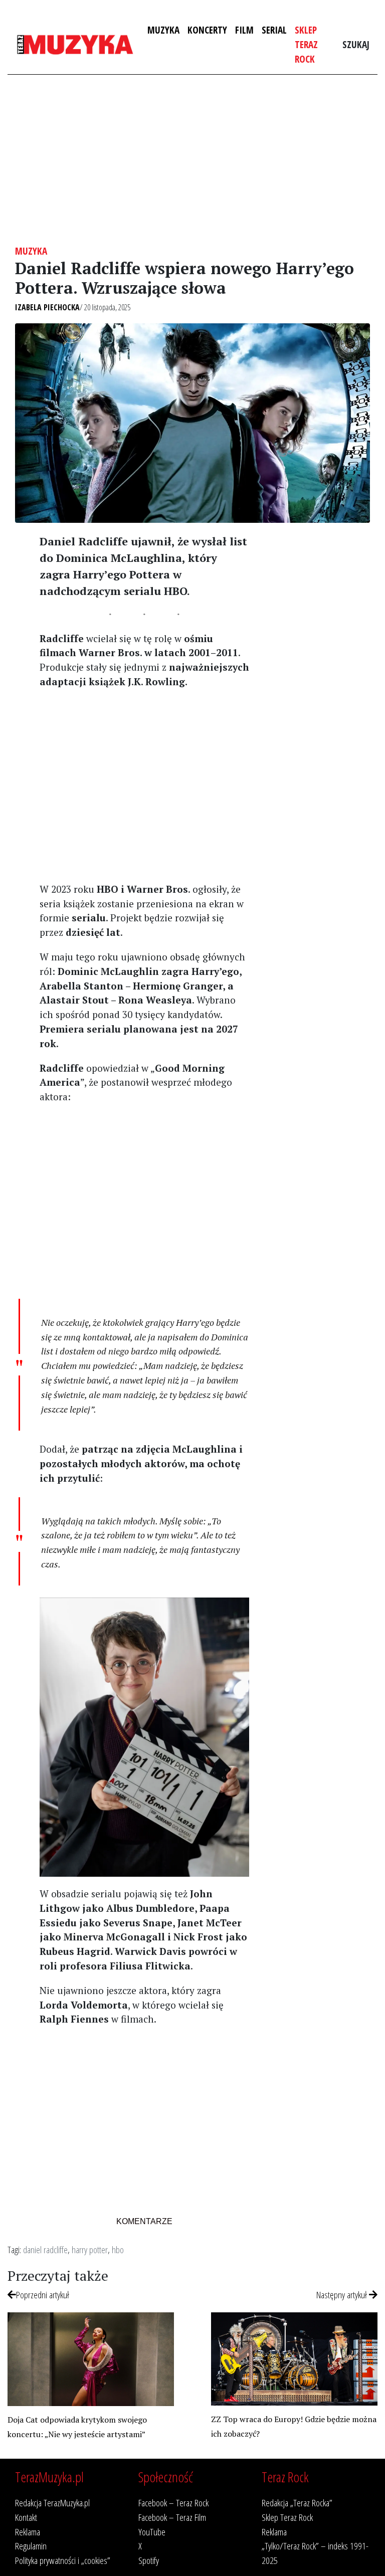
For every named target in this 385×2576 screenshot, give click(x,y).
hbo (118, 2249)
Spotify (149, 2560)
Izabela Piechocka (47, 307)
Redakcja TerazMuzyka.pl (52, 2503)
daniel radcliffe (45, 2249)
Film (244, 30)
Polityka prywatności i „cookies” (63, 2560)
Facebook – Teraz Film (172, 2517)
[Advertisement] (192, 160)
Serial (274, 30)
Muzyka (163, 30)
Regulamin (31, 2546)
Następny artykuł (343, 2295)
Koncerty (207, 30)
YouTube (152, 2532)
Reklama (28, 2532)
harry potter (90, 2249)
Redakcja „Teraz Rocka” (297, 2503)
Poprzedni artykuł (43, 2295)
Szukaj (356, 44)
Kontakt (26, 2517)
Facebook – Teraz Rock (173, 2503)
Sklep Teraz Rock (306, 44)
